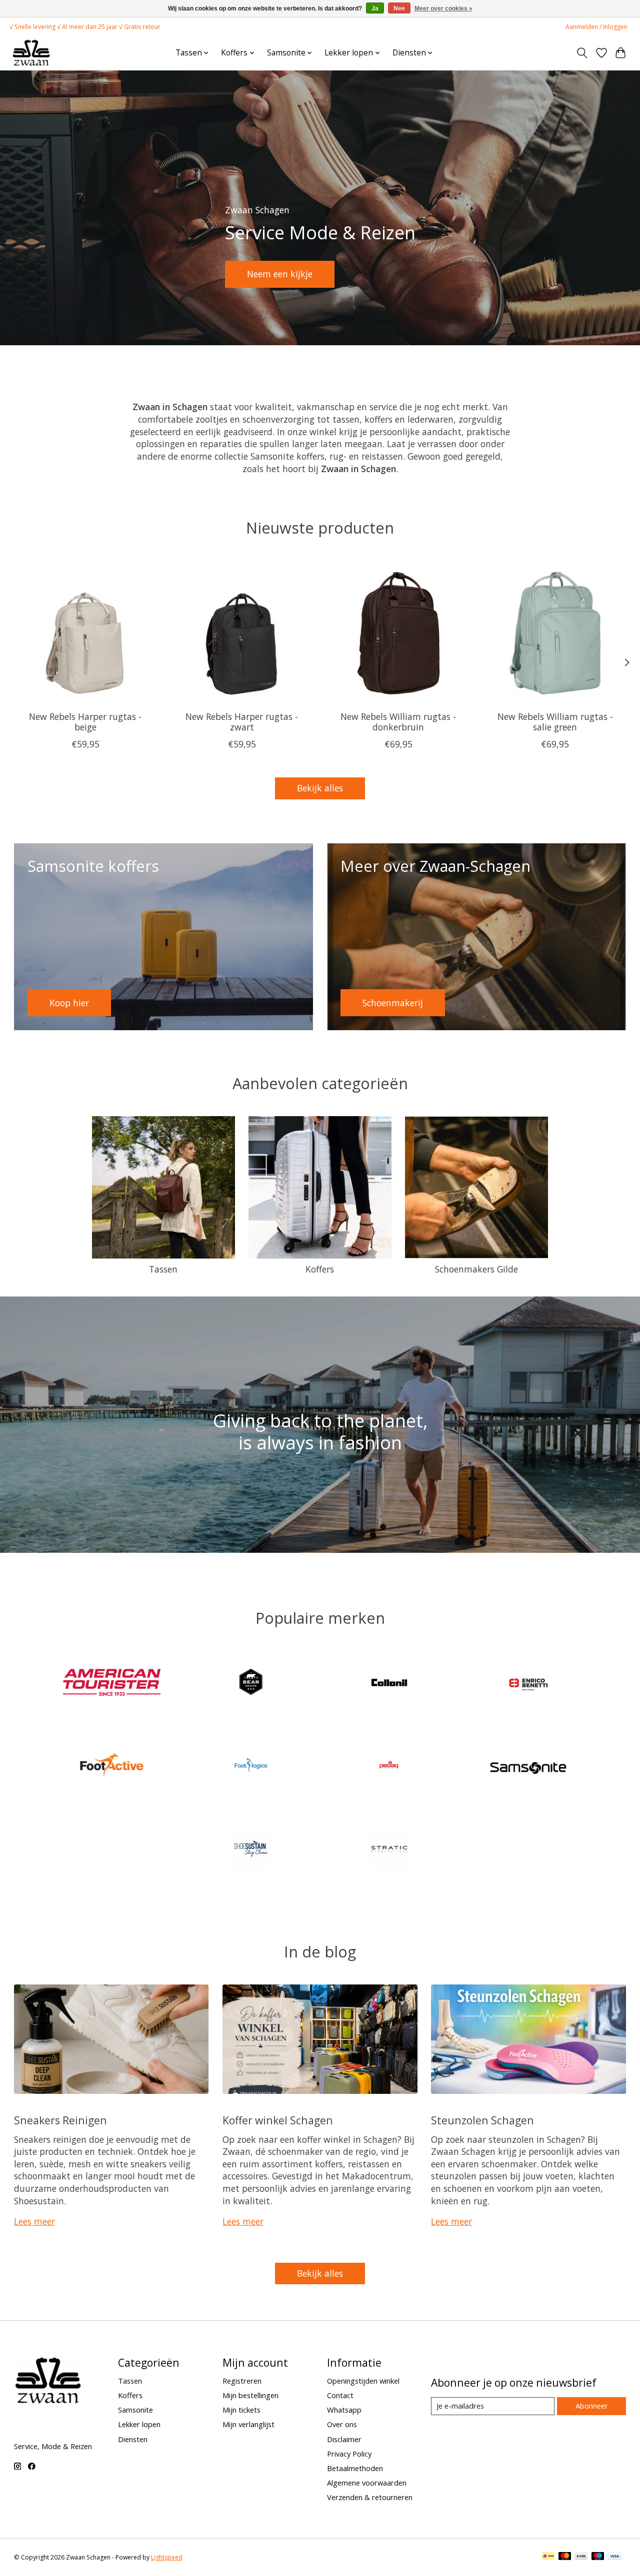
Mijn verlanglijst (248, 2424)
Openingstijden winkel (363, 2381)
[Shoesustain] (250, 1850)
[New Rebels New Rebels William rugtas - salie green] (555, 632)
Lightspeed (167, 2557)
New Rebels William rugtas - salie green (555, 722)
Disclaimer (344, 2439)
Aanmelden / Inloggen (596, 27)
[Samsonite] (528, 1767)
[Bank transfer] (581, 2557)
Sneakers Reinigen (60, 2120)
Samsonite (135, 2410)
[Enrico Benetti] (528, 1683)
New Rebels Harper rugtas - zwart (242, 722)
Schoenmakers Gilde (476, 1269)
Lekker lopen (139, 2424)
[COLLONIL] (389, 1683)
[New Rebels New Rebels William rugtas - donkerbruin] (398, 632)
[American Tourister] (112, 1683)
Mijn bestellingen (250, 2395)
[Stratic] (389, 1850)
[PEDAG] (389, 1767)
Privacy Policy (349, 2454)
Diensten (133, 2439)
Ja (375, 8)
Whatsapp (344, 2410)
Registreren (242, 2381)
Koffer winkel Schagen (278, 2120)
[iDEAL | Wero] (548, 2557)
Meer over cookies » (443, 8)
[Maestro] (598, 2557)
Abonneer (592, 2406)
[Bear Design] (250, 1683)
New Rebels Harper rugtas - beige (85, 722)
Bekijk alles (320, 788)
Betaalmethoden (355, 2468)
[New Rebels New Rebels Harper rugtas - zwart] (242, 632)
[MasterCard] (565, 2557)
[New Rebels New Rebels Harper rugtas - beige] (85, 632)
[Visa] (614, 2557)
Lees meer (34, 2221)
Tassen (163, 1269)
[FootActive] (112, 1767)
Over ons (342, 2424)
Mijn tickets (241, 2410)
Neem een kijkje (280, 274)
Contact (340, 2395)
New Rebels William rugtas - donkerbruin (398, 722)
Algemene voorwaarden (367, 2483)
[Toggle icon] (582, 53)
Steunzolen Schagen (482, 2120)
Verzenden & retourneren (370, 2497)
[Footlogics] (250, 1767)
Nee (399, 8)
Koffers (320, 1269)
